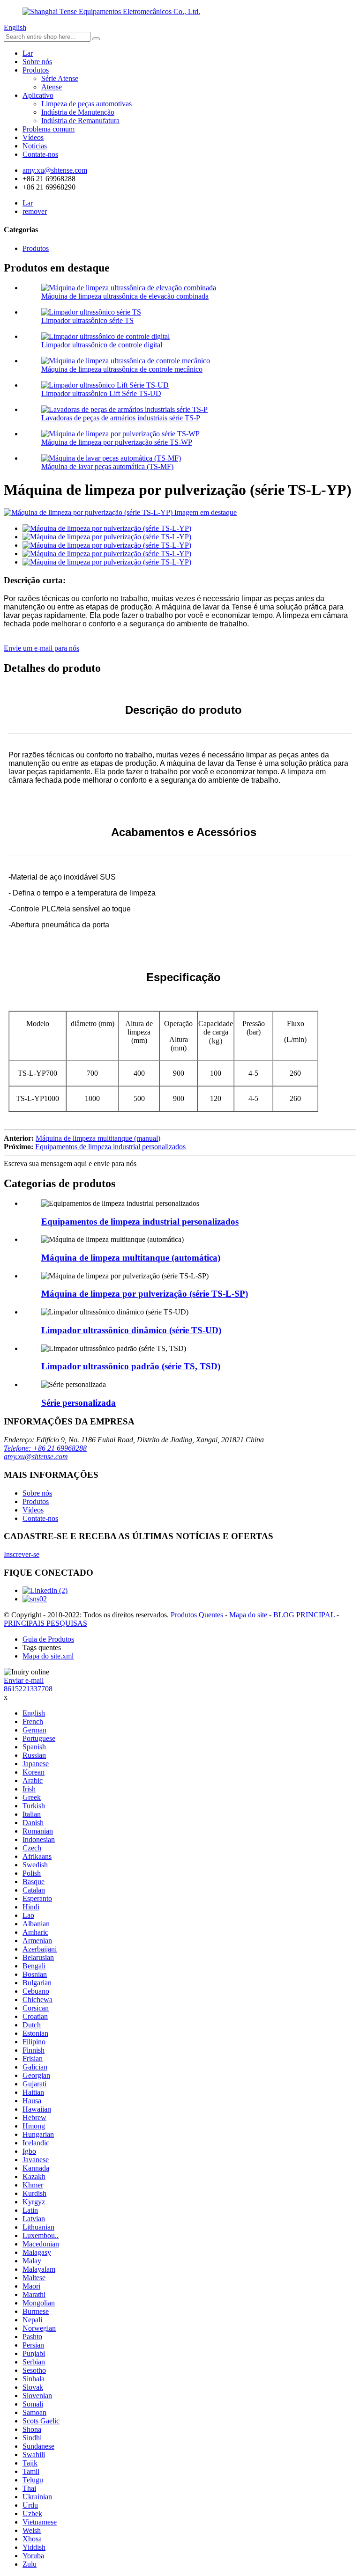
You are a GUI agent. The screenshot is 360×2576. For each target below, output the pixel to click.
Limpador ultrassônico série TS (87, 320)
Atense (52, 87)
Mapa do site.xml (48, 1656)
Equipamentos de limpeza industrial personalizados (110, 1147)
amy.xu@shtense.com (36, 1457)
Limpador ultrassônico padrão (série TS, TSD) (131, 1366)
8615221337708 (28, 1689)
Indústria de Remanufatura (80, 121)
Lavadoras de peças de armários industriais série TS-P (121, 418)
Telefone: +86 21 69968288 (45, 1448)
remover (35, 211)
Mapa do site (248, 1615)
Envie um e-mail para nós (41, 648)
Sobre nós (37, 62)
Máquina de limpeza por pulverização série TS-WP (117, 442)
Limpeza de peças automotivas (86, 104)
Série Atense (60, 78)
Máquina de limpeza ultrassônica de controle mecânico (122, 369)
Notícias (35, 146)
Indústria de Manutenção (78, 112)
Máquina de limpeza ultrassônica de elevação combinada (125, 296)
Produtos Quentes (197, 1615)
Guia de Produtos (48, 1639)
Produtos (36, 70)
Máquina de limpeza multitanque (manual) (98, 1138)
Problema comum (49, 129)
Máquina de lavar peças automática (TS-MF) (107, 466)
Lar (28, 53)
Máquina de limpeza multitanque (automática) (131, 1258)
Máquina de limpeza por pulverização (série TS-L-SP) (145, 1294)
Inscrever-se (22, 1554)
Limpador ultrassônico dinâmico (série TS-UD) (131, 1330)
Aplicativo (38, 95)
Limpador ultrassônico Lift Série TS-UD (101, 393)
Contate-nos (40, 154)
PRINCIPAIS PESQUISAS (45, 1623)
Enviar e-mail (24, 1680)
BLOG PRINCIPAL (304, 1615)
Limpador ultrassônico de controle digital (102, 345)
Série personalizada (79, 1403)
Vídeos (33, 137)
